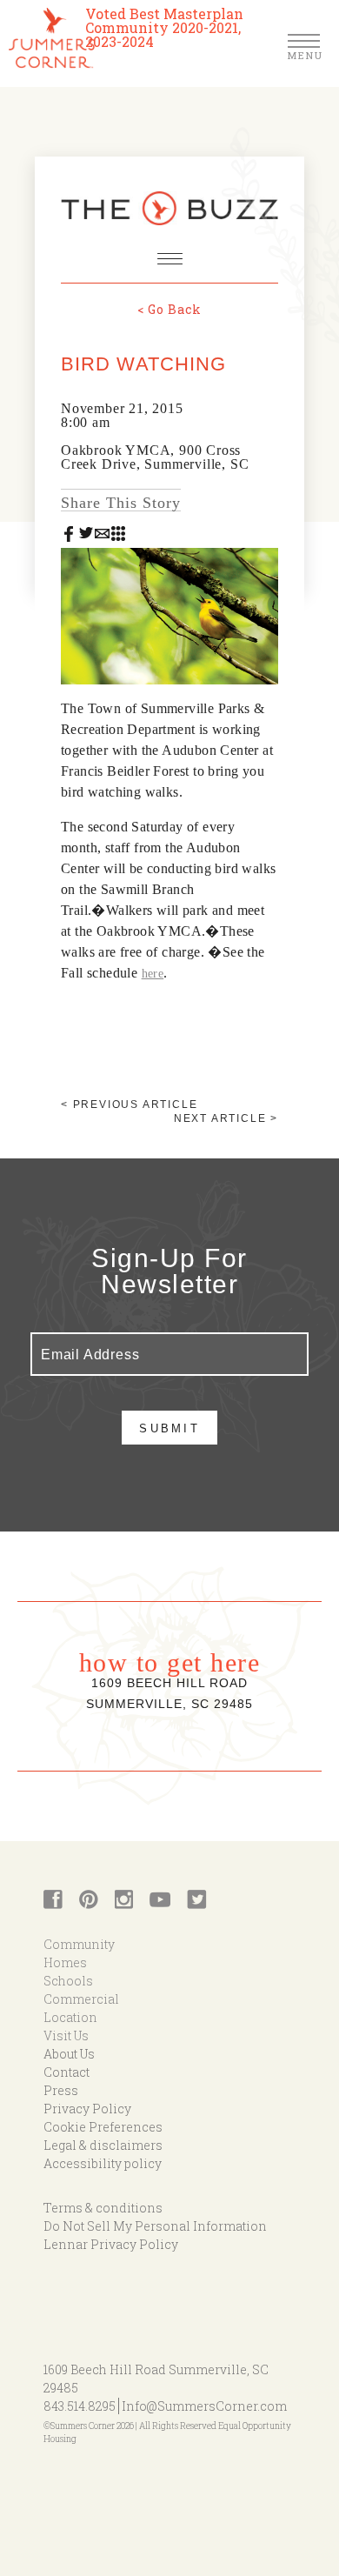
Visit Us (66, 2035)
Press (61, 2090)
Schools (68, 1981)
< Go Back (169, 309)
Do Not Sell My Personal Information (155, 2226)
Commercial (81, 1999)
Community (79, 1944)
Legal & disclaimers (103, 2145)
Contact (66, 2072)
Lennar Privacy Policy (111, 2244)
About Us (69, 2054)
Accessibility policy (103, 2163)
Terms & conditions (103, 2208)
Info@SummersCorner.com (204, 2406)
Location (70, 2017)
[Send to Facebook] (69, 533)
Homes (65, 1962)
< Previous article (129, 1104)
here (153, 974)
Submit (169, 1428)
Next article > (226, 1118)
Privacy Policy (87, 2109)
